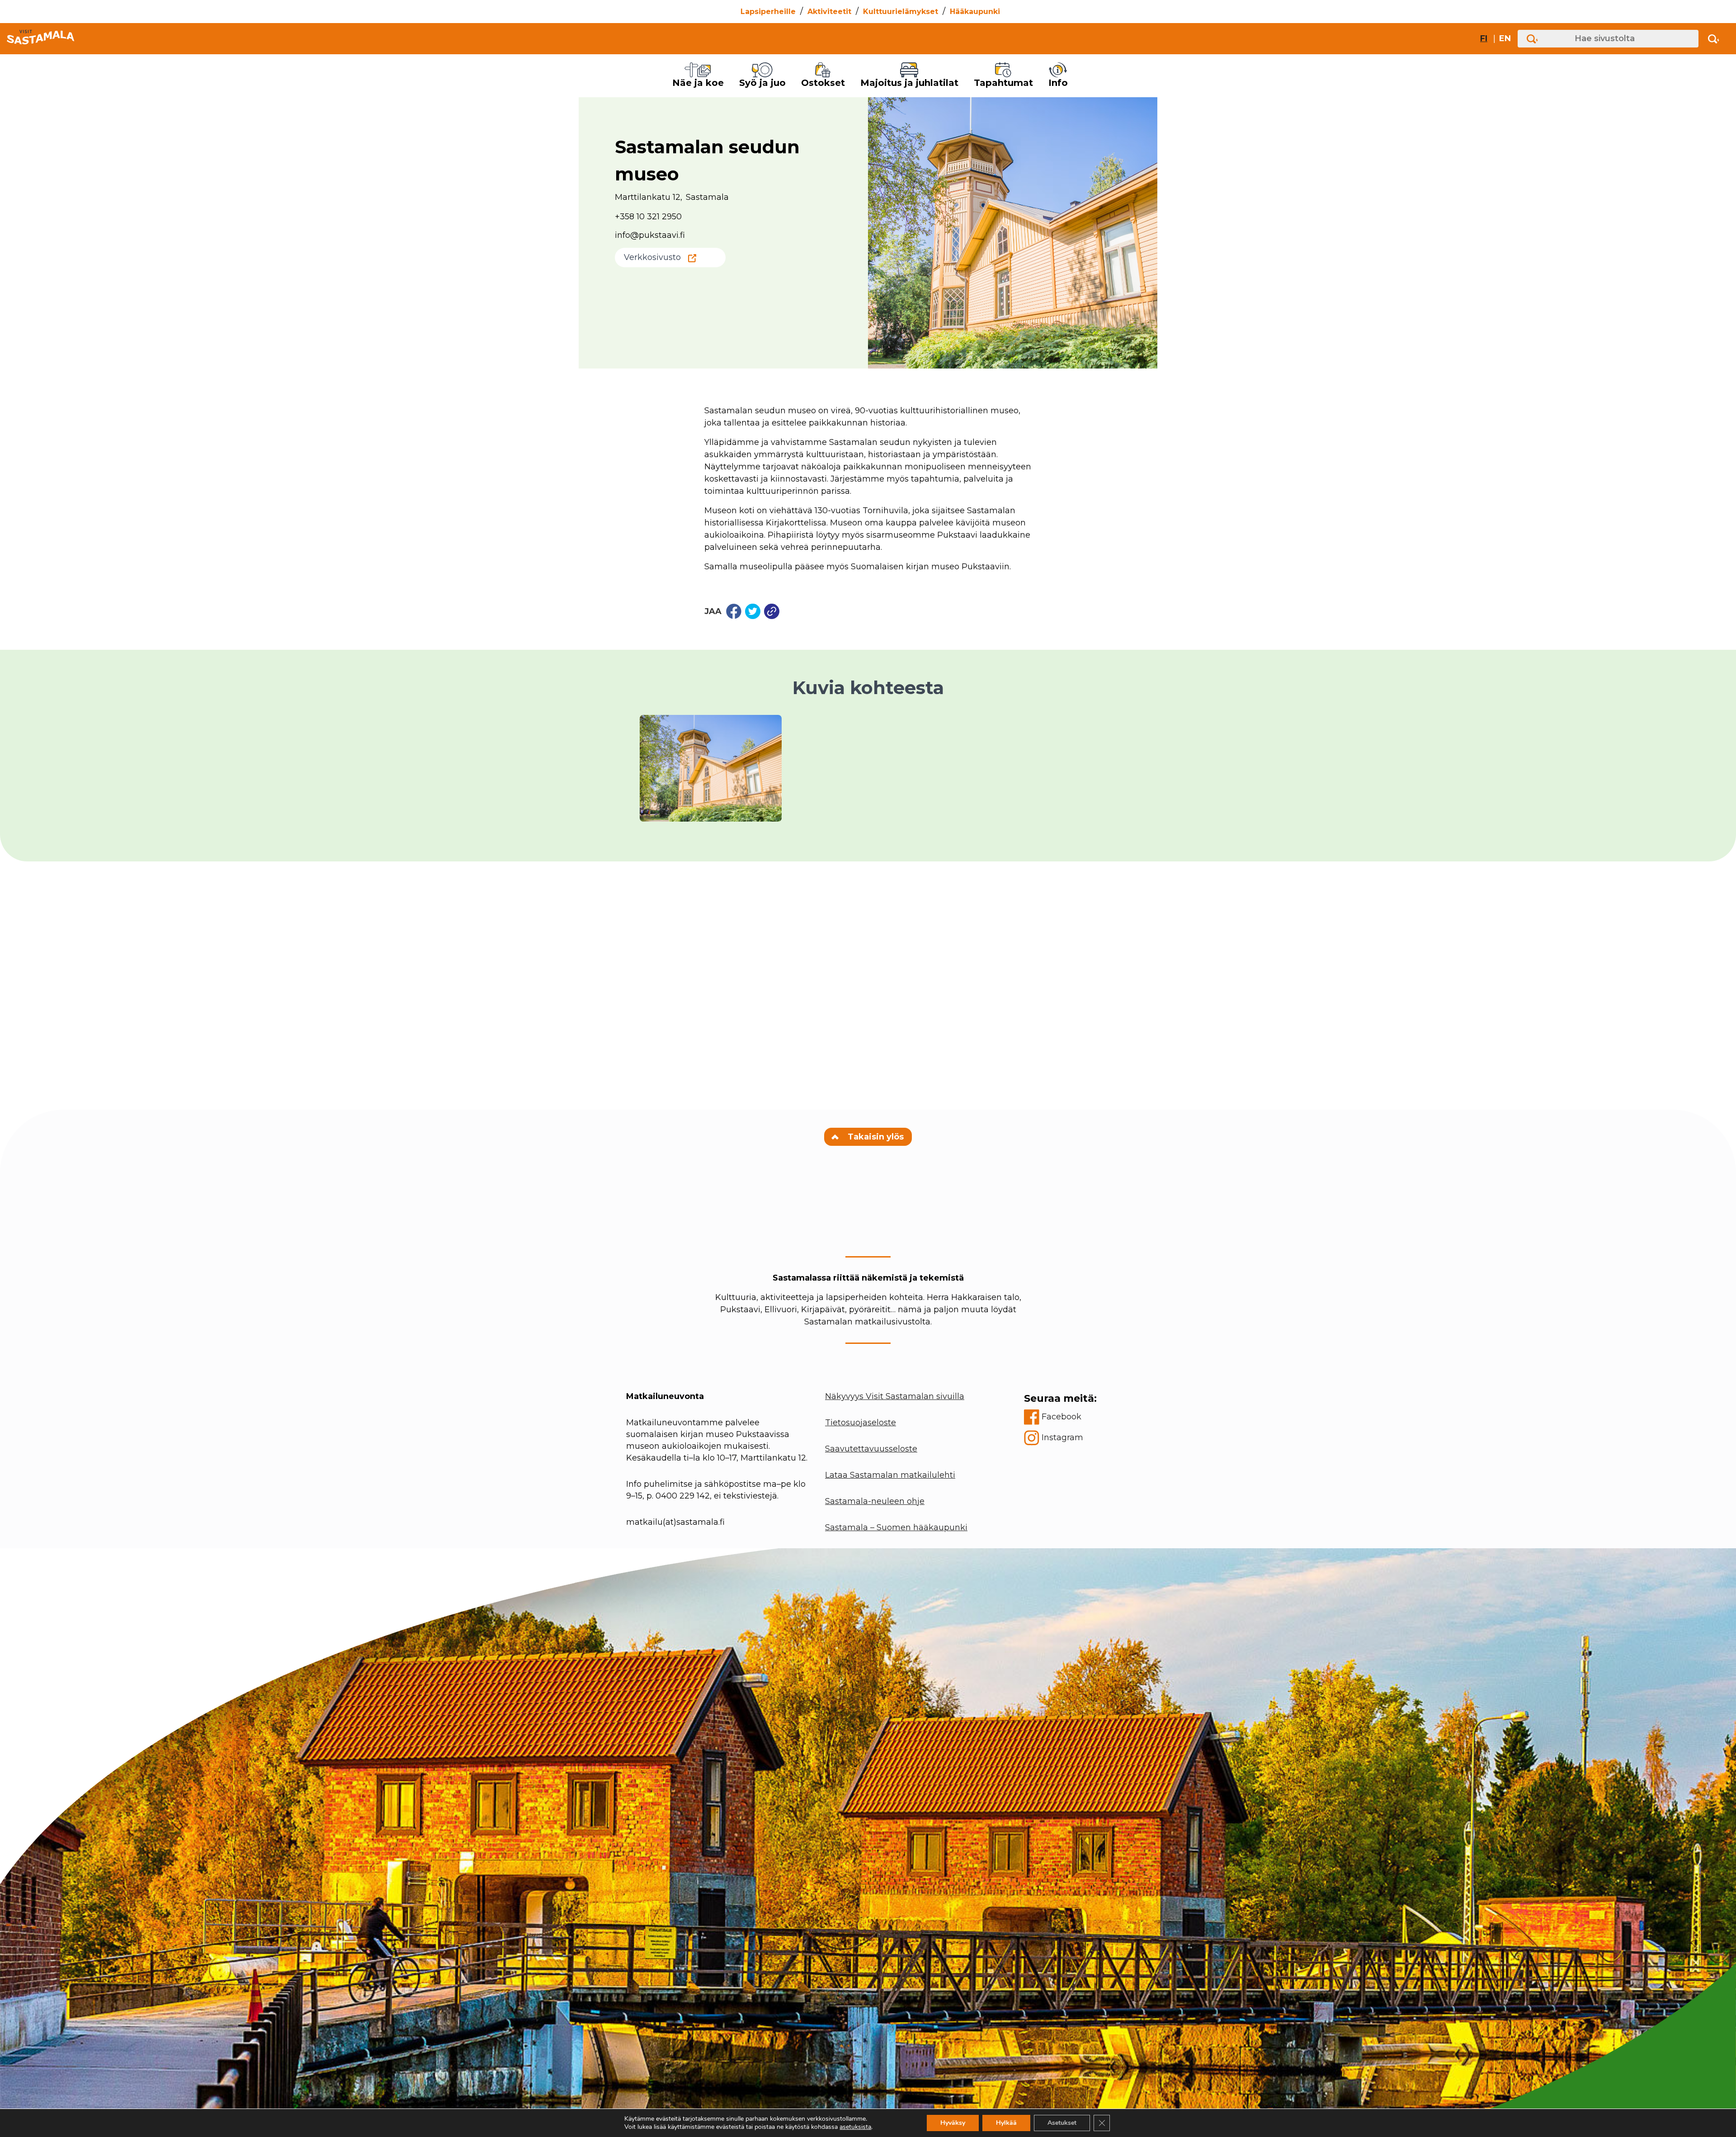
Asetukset (1062, 2123)
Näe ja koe (698, 83)
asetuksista (855, 2127)
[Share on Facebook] (734, 611)
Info (1058, 83)
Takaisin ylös (875, 1137)
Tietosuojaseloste (861, 1423)
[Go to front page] (40, 39)
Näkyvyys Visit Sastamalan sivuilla (895, 1396)
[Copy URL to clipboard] (772, 611)
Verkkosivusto (652, 257)
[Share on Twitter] (753, 611)
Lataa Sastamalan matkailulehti (890, 1475)
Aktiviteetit (829, 12)
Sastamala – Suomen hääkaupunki (896, 1527)
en (1505, 38)
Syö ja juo (762, 83)
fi (1484, 38)
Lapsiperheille (768, 12)
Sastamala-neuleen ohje (875, 1501)
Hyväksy (953, 2123)
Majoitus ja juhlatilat (909, 83)
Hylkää (1006, 2123)
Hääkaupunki (975, 12)
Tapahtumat (1003, 83)
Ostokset (823, 83)
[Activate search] (1714, 39)
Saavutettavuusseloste (871, 1449)
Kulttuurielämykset (901, 12)
